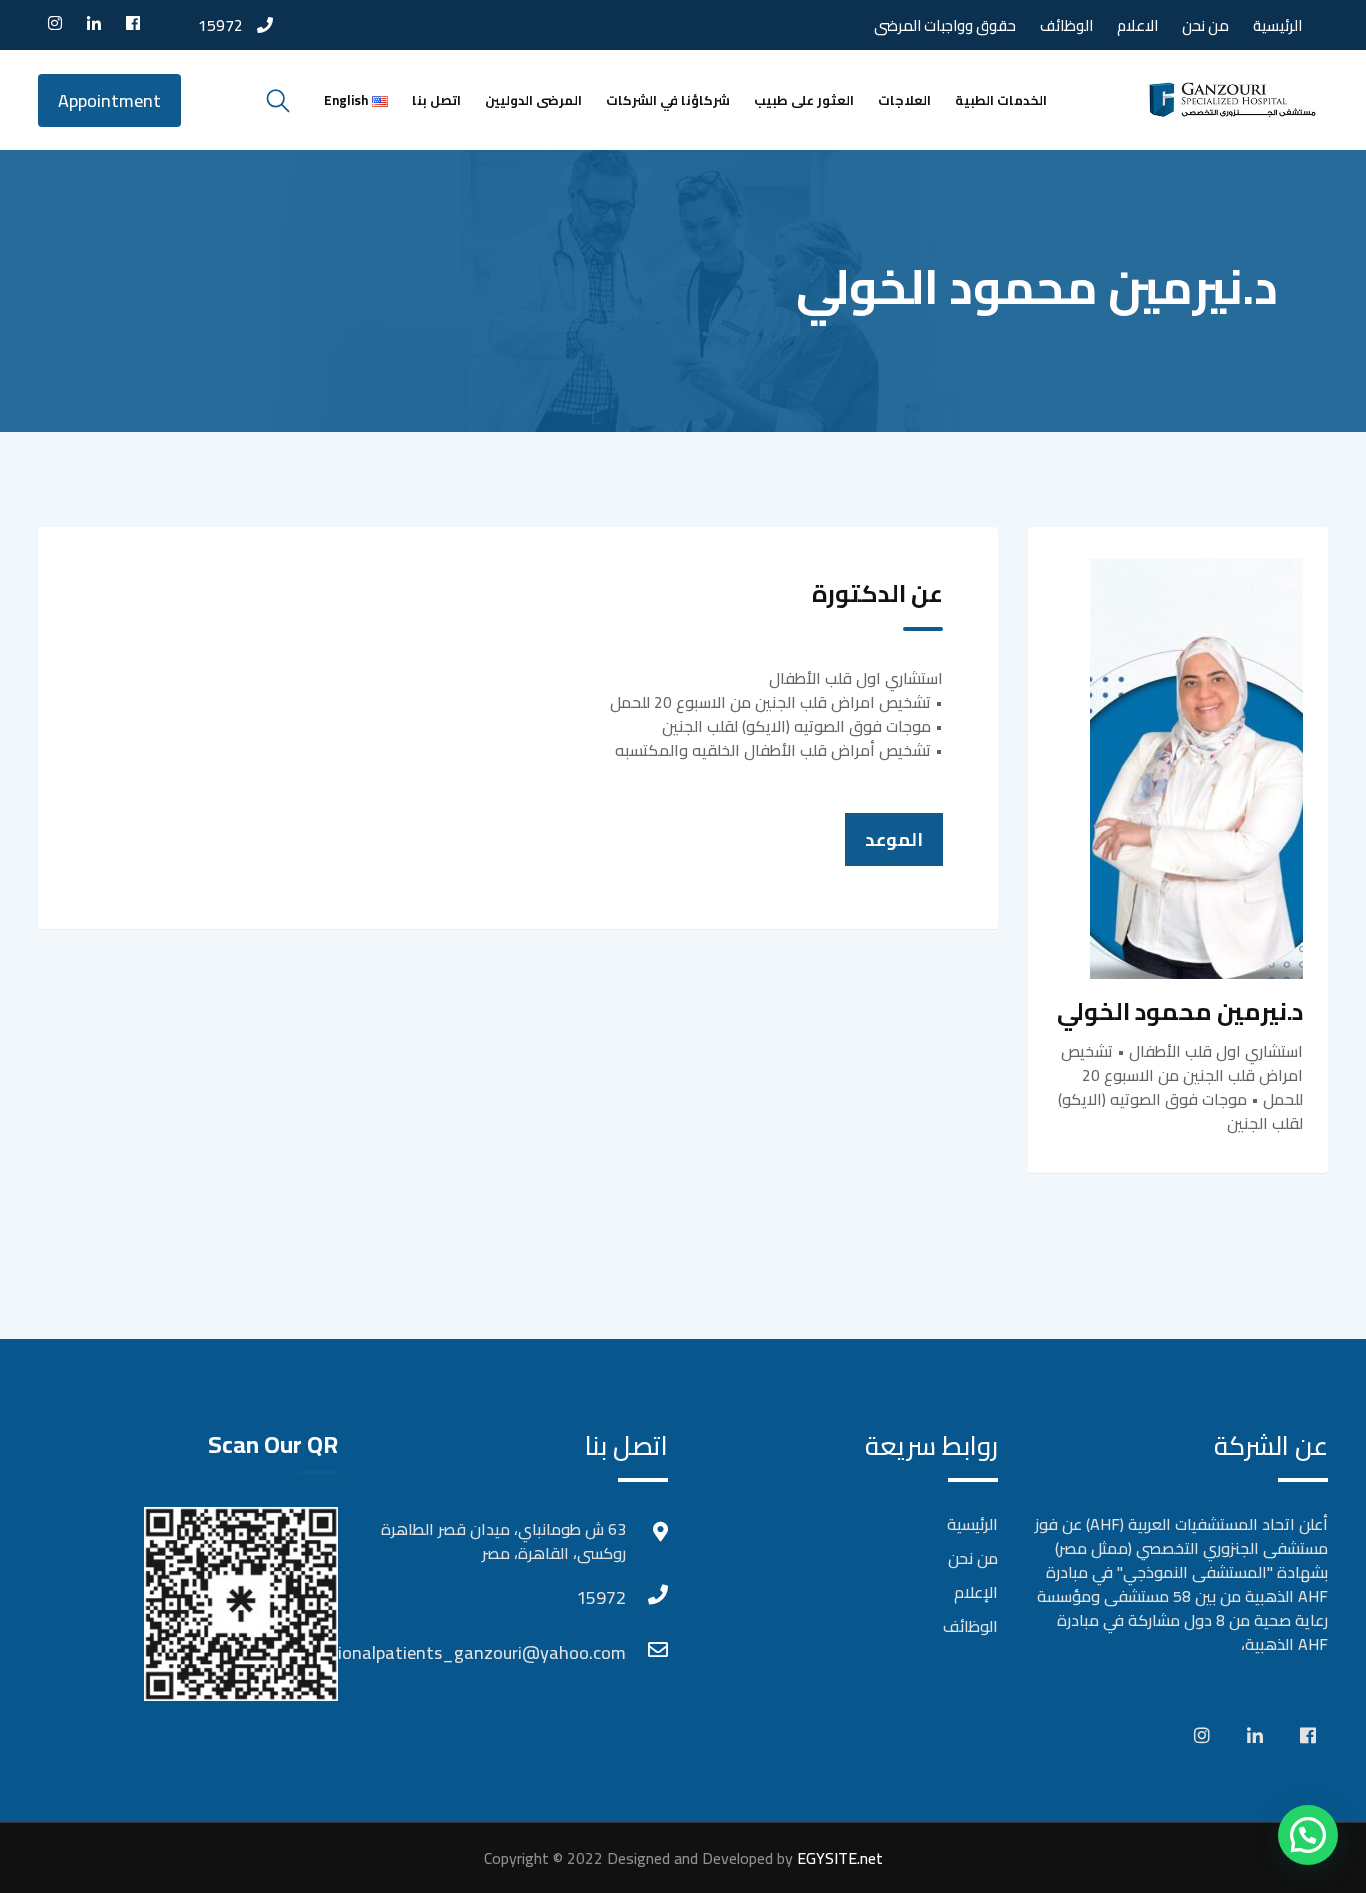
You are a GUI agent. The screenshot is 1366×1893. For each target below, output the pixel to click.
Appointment (109, 100)
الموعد (894, 839)
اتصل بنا (436, 100)
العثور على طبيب (804, 100)
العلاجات (904, 100)
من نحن (1205, 25)
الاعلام (1137, 25)
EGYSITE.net (838, 1858)
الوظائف (1066, 25)
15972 (220, 25)
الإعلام (976, 1592)
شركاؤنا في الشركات (668, 100)
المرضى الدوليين (533, 100)
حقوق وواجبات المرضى (945, 25)
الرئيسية (1277, 25)
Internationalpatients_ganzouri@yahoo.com (606, 1652)
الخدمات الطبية (1001, 100)
